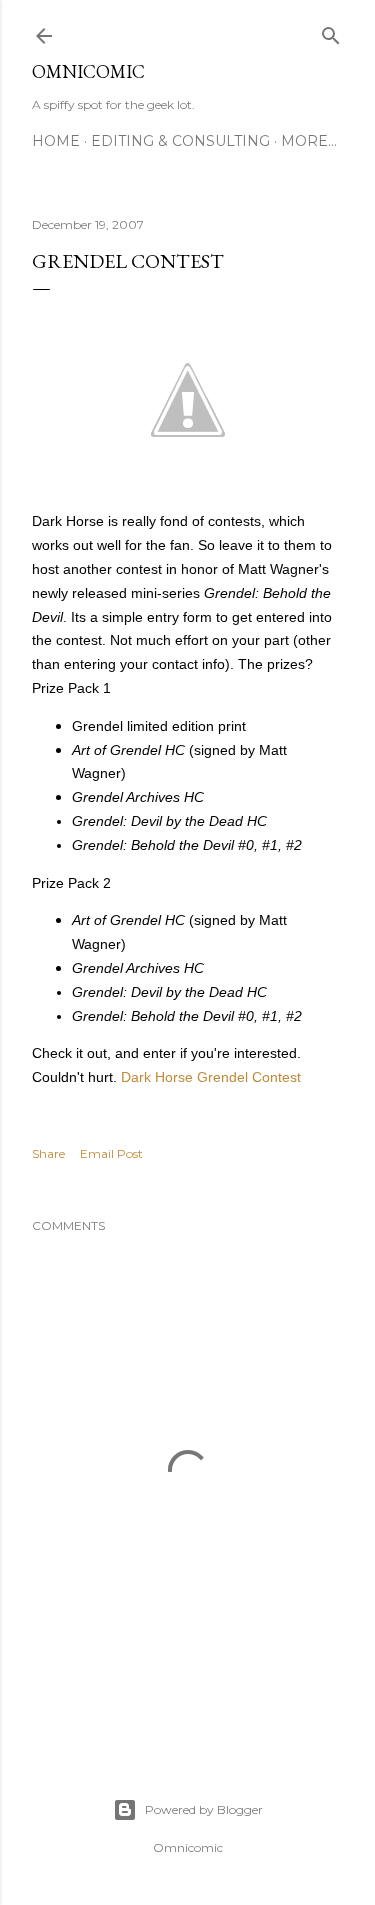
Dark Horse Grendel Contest (211, 1077)
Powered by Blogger (204, 1809)
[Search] (331, 31)
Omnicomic (88, 71)
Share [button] (48, 1153)
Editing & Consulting (180, 141)
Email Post (111, 1153)
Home (56, 141)
